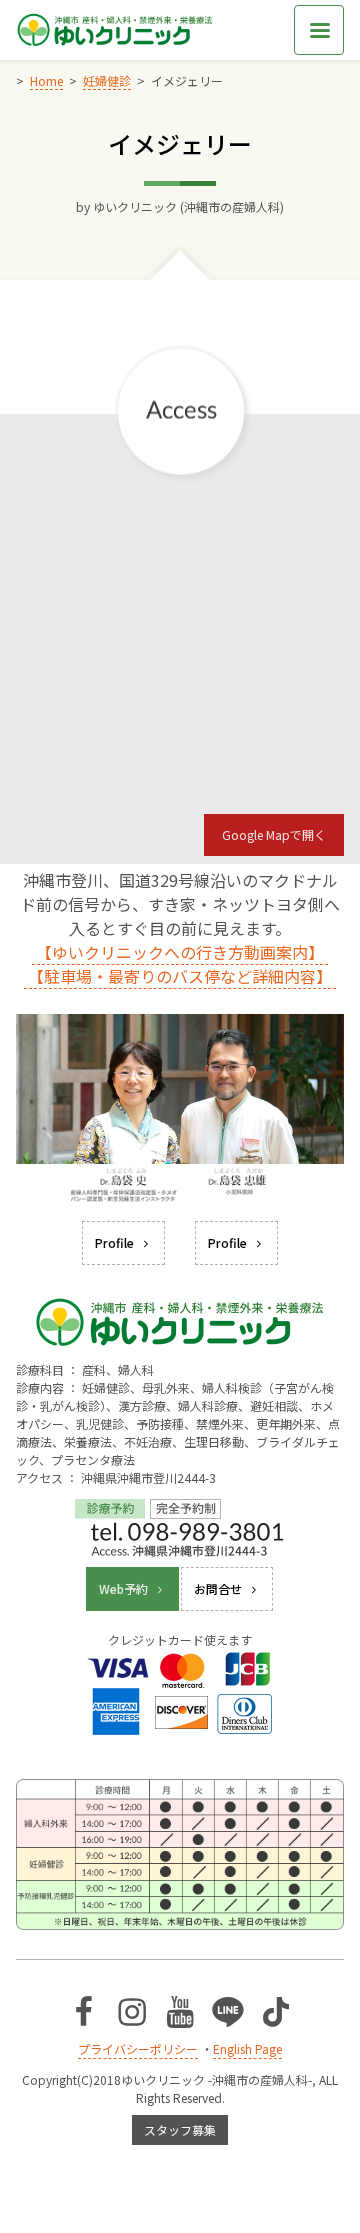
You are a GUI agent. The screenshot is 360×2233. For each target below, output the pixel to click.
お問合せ (218, 1588)
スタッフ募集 (180, 2129)
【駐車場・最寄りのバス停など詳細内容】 (180, 976)
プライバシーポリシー (138, 2048)
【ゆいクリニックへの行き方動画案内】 (180, 952)
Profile (114, 1242)
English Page (247, 2048)
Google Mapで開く (274, 834)
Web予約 (123, 1588)
